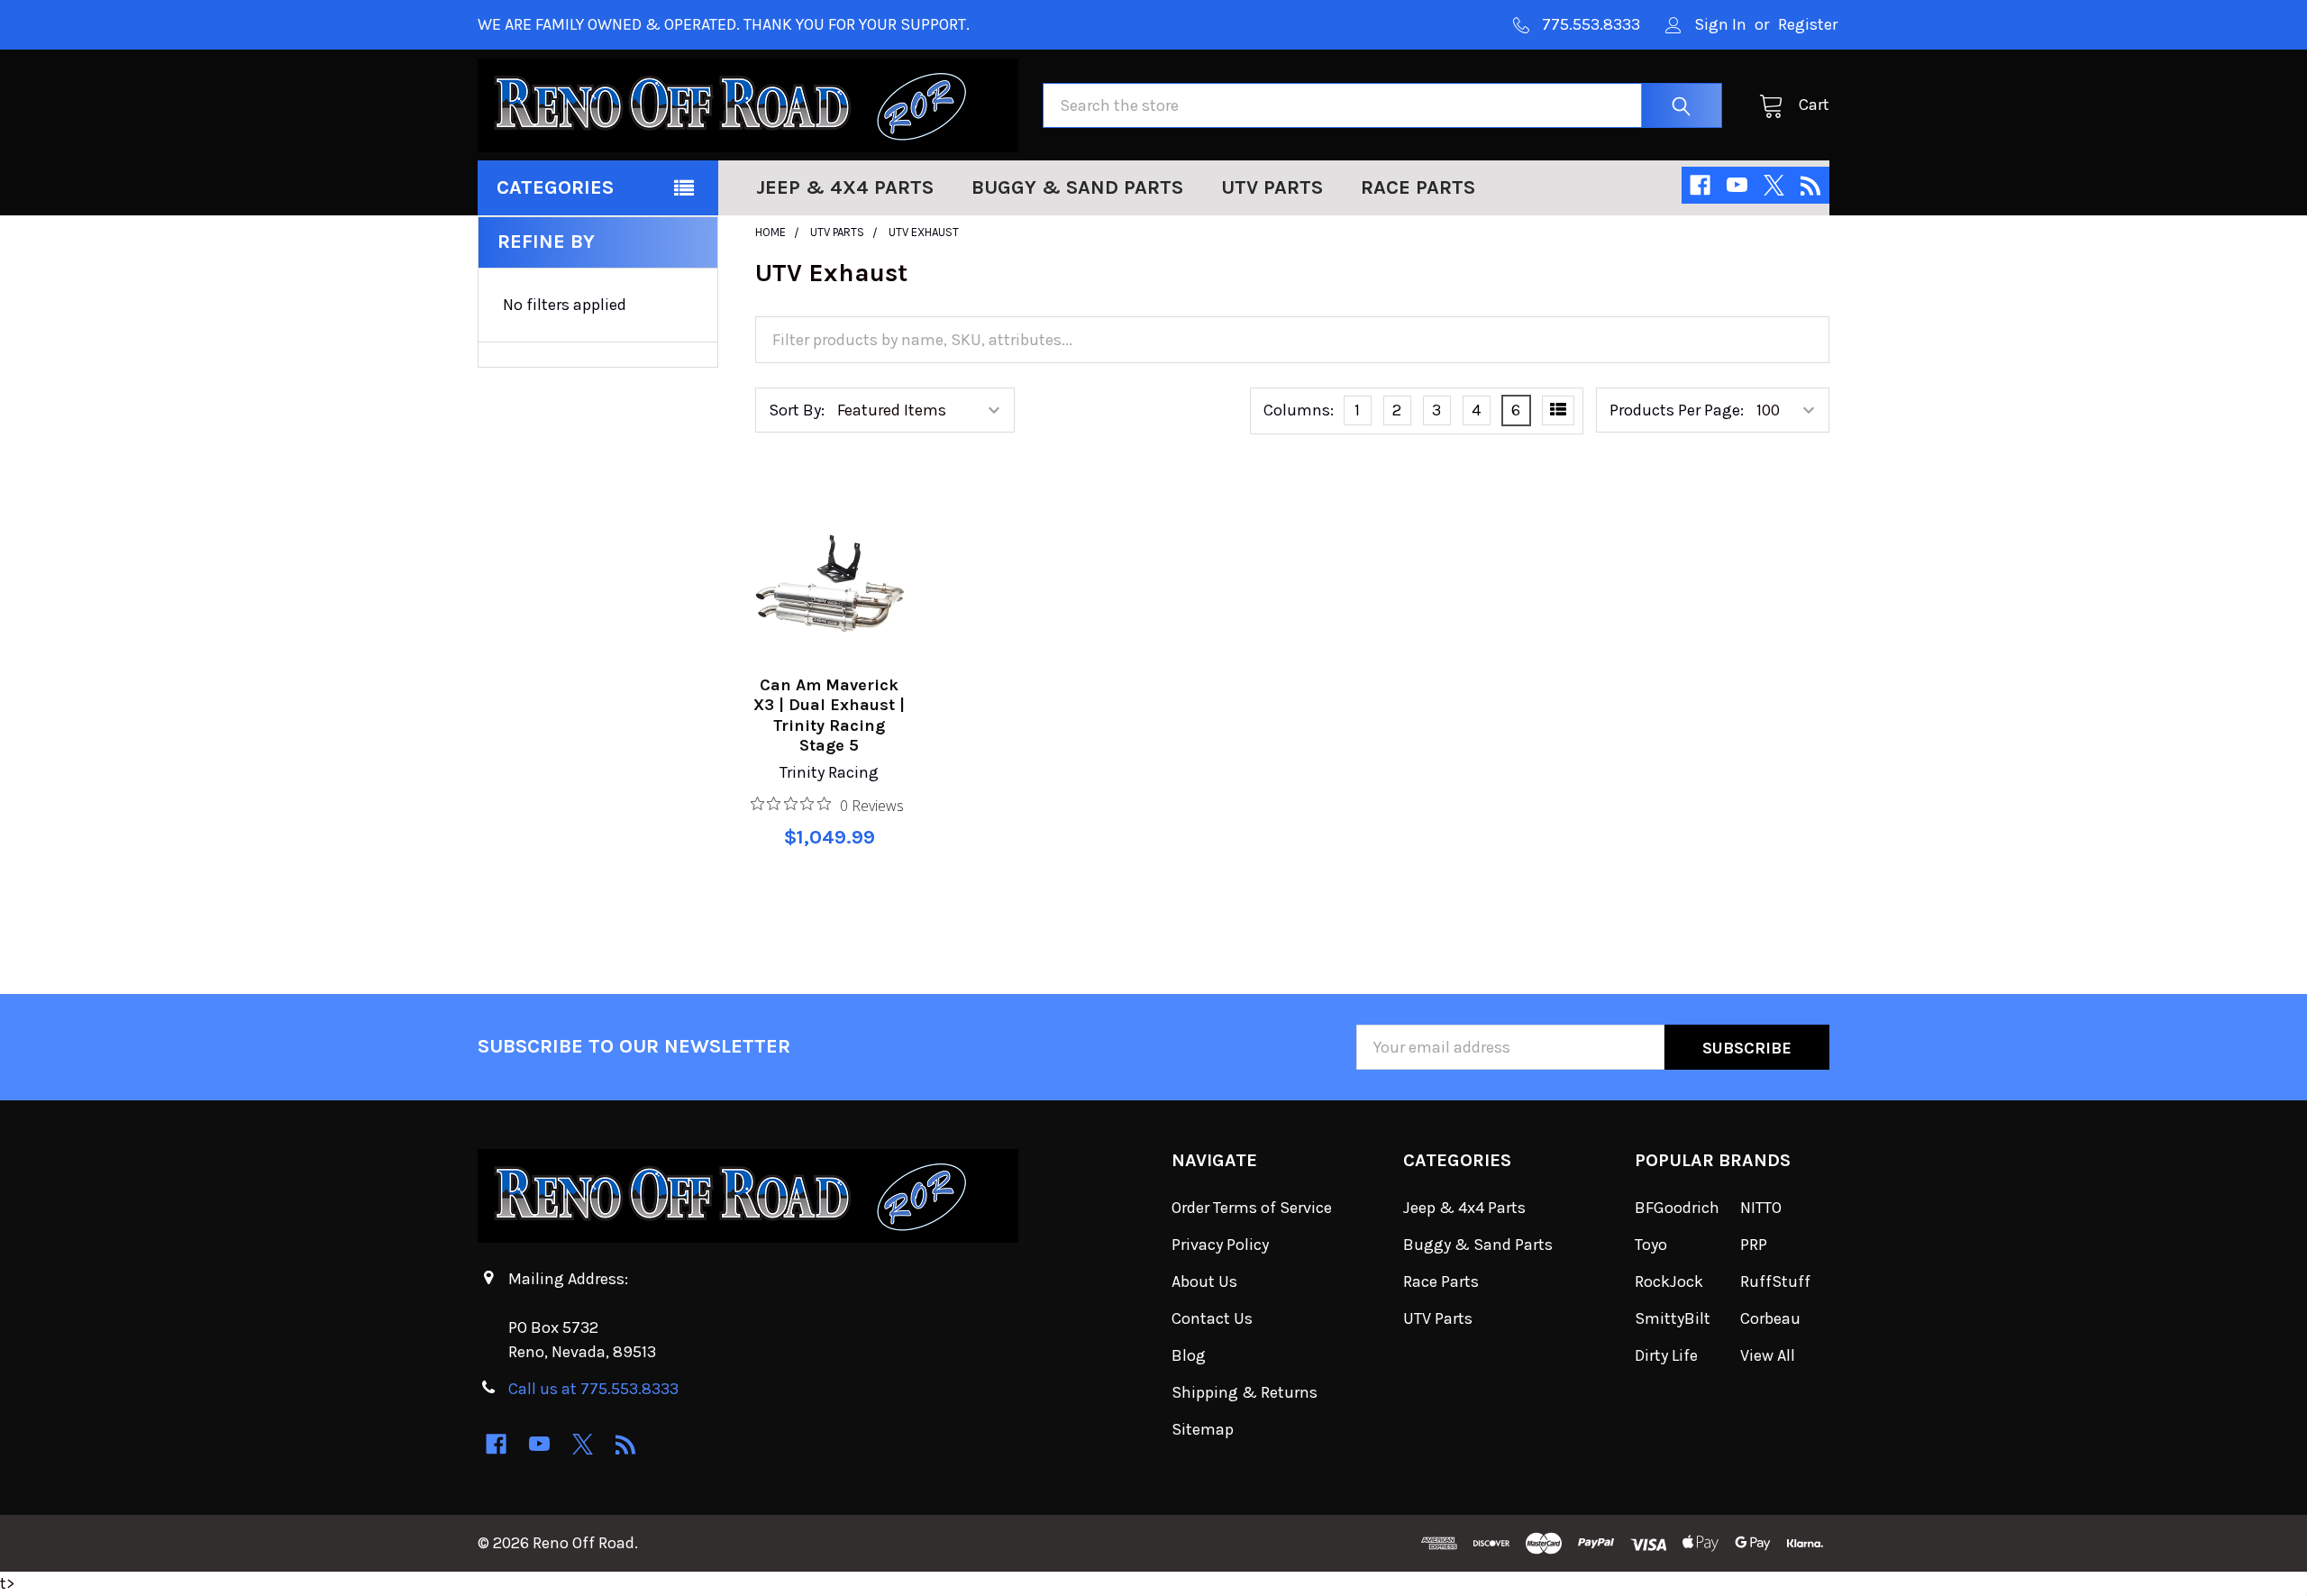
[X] (1774, 185)
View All (1768, 1355)
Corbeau (1770, 1318)
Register (1808, 24)
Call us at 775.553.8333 (593, 1389)
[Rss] (1811, 185)
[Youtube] (1737, 185)
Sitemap (1203, 1429)
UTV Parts (1272, 187)
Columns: (1299, 410)
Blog (1189, 1355)
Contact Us (1212, 1318)
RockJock (1669, 1281)
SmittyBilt (1673, 1318)
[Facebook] (1700, 185)
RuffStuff (1775, 1281)
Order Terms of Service (1252, 1208)
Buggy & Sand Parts (1077, 187)
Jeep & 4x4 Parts (845, 187)
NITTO (1761, 1208)
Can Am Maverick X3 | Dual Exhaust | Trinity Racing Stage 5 (829, 716)
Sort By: (797, 410)
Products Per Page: (1677, 410)
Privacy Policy (1220, 1245)
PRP (1754, 1245)
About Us (1204, 1281)
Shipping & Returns (1245, 1392)
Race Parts (1418, 187)
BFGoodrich (1677, 1208)
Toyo (1651, 1245)
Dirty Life (1666, 1355)
